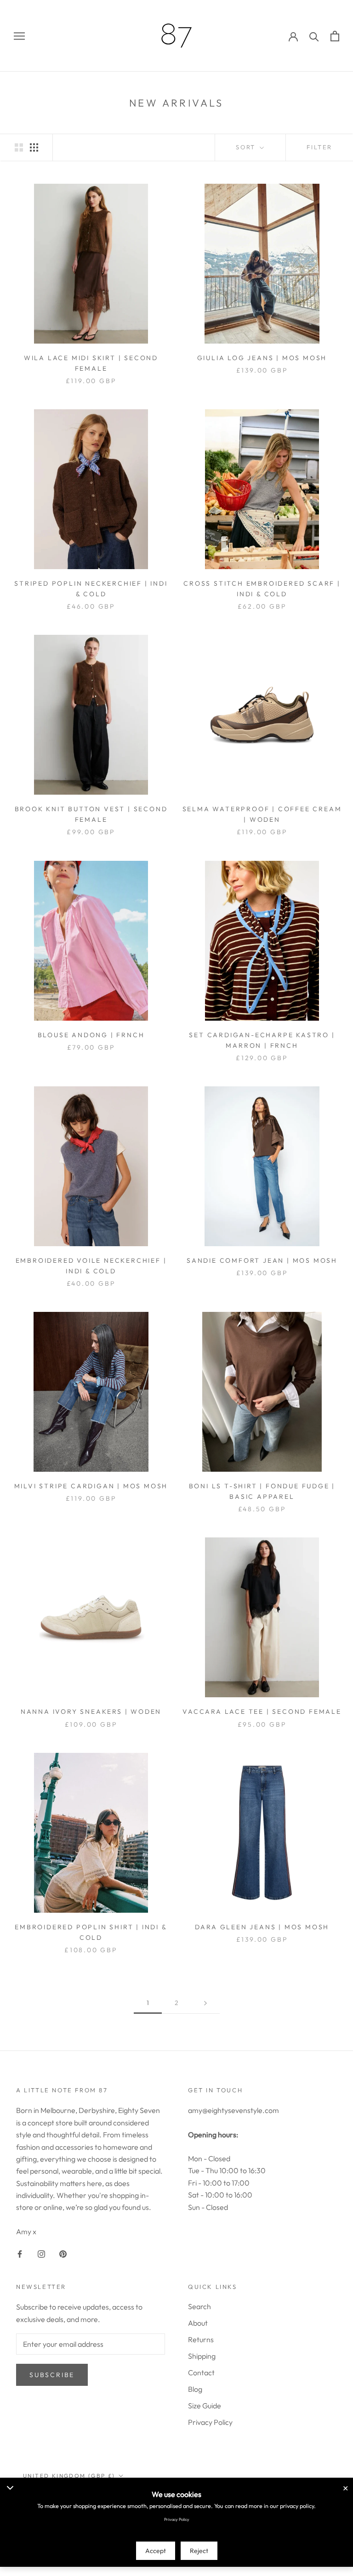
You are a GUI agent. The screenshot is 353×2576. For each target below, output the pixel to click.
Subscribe (52, 2375)
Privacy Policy (210, 2422)
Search (199, 2306)
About (198, 2323)
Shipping (202, 2356)
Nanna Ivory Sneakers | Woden (91, 1712)
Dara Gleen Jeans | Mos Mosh (262, 1927)
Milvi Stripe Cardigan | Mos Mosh (91, 1486)
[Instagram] (41, 2253)
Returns (201, 2339)
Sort (247, 147)
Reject (199, 2551)
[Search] (314, 36)
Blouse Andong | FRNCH (91, 1035)
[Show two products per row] (19, 147)
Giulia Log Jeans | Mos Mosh (262, 358)
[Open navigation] (19, 36)
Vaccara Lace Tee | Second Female (262, 1712)
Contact (201, 2373)
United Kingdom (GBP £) (69, 2476)
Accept (156, 2551)
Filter (319, 147)
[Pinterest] (63, 2253)
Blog (195, 2389)
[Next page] (205, 2003)
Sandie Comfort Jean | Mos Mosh (262, 1260)
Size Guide (205, 2406)
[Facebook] (20, 2253)
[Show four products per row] (34, 147)
